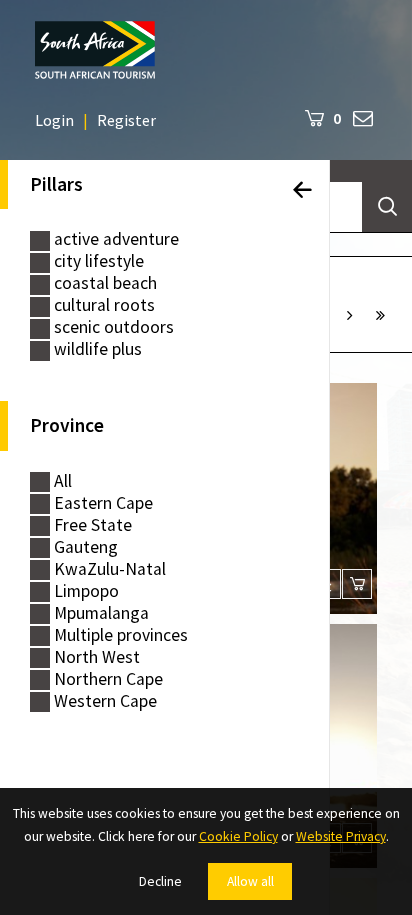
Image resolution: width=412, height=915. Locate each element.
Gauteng (86, 547)
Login (54, 120)
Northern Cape (108, 679)
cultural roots (104, 305)
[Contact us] (363, 117)
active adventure (116, 239)
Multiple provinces (121, 635)
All (63, 481)
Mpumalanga (101, 613)
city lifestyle (99, 261)
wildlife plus (98, 349)
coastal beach (105, 283)
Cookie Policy (238, 836)
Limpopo (86, 591)
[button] (350, 315)
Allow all (250, 881)
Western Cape (105, 701)
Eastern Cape (103, 503)
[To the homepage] (206, 50)
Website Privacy (341, 836)
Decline (160, 881)
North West (97, 657)
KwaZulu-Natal (110, 569)
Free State (93, 525)
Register (126, 120)
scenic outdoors (114, 327)
